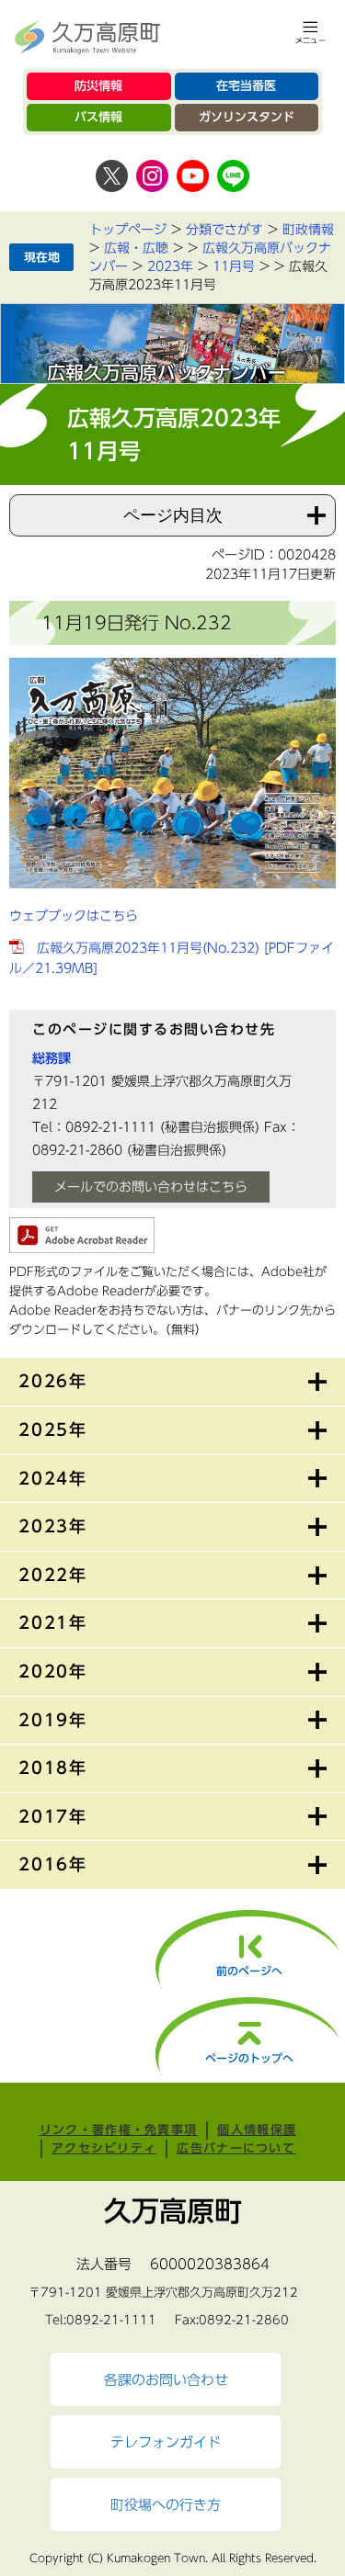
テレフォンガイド (166, 2442)
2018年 (53, 1768)
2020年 (53, 1671)
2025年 (53, 1429)
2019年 (53, 1720)
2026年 (53, 1381)
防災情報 (98, 86)
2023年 (170, 266)
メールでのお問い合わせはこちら (151, 1187)
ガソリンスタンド (247, 117)
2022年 (53, 1575)
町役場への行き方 (166, 2504)
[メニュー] (310, 32)
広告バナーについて (236, 2148)
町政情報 (308, 230)
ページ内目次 (173, 515)
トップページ (128, 230)
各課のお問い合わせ (166, 2379)
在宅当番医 (246, 86)
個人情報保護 (257, 2130)
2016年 (53, 1864)
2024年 (53, 1478)
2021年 (53, 1622)
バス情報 (98, 117)
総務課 (52, 1058)
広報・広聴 (136, 248)
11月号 (234, 266)
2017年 (53, 1816)
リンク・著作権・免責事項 (119, 2130)
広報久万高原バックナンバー (167, 372)
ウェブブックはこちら (74, 916)
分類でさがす (224, 230)
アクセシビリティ (104, 2148)
